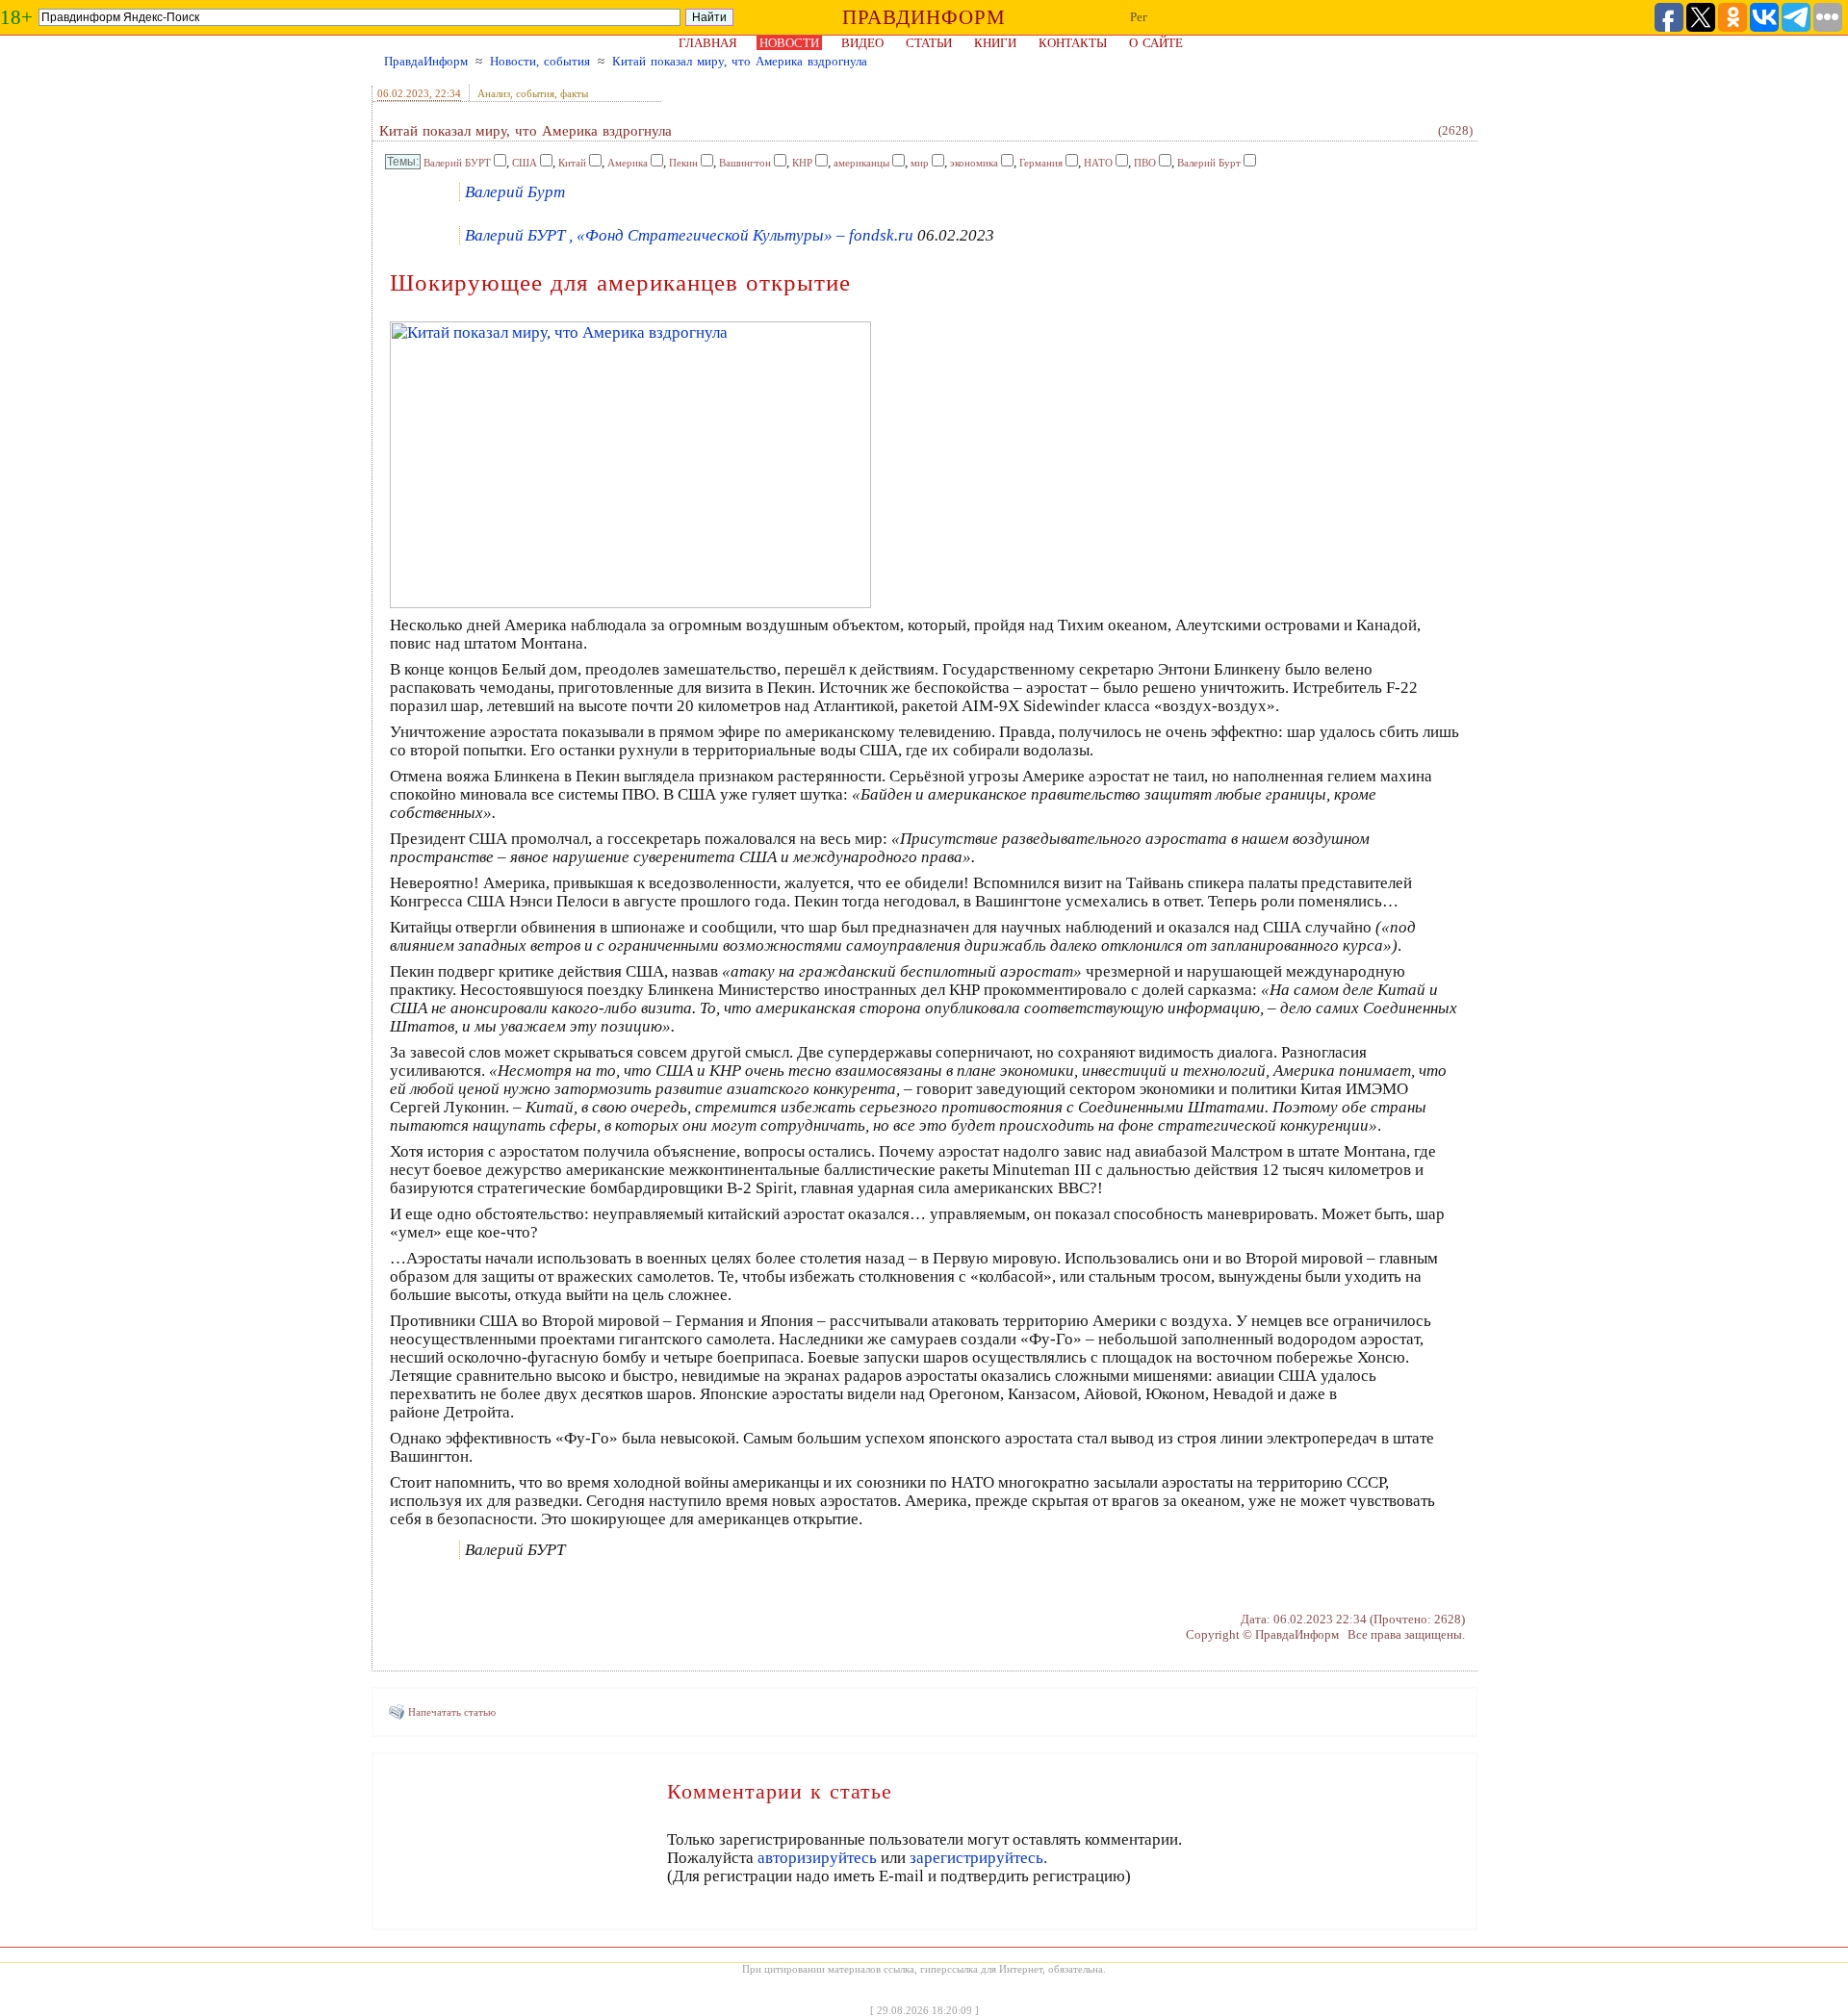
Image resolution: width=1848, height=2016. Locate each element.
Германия (1041, 163)
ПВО (1145, 163)
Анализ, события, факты (533, 93)
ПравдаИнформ (426, 61)
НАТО (1098, 163)
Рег (1139, 17)
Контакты (1073, 43)
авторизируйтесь (817, 1858)
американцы (861, 163)
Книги (995, 43)
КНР (802, 163)
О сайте (1156, 43)
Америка (628, 163)
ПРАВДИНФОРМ (924, 17)
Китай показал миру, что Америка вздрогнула (740, 61)
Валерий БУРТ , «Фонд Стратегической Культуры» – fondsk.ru (689, 235)
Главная (708, 43)
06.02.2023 (403, 93)
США (525, 163)
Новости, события (540, 61)
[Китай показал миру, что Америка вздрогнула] (630, 603)
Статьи (929, 43)
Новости (789, 43)
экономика (974, 163)
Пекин (683, 163)
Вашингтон (745, 163)
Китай (572, 163)
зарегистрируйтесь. (978, 1858)
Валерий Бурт (1209, 163)
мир (920, 163)
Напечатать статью (452, 1712)
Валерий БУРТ (457, 163)
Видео (862, 43)
